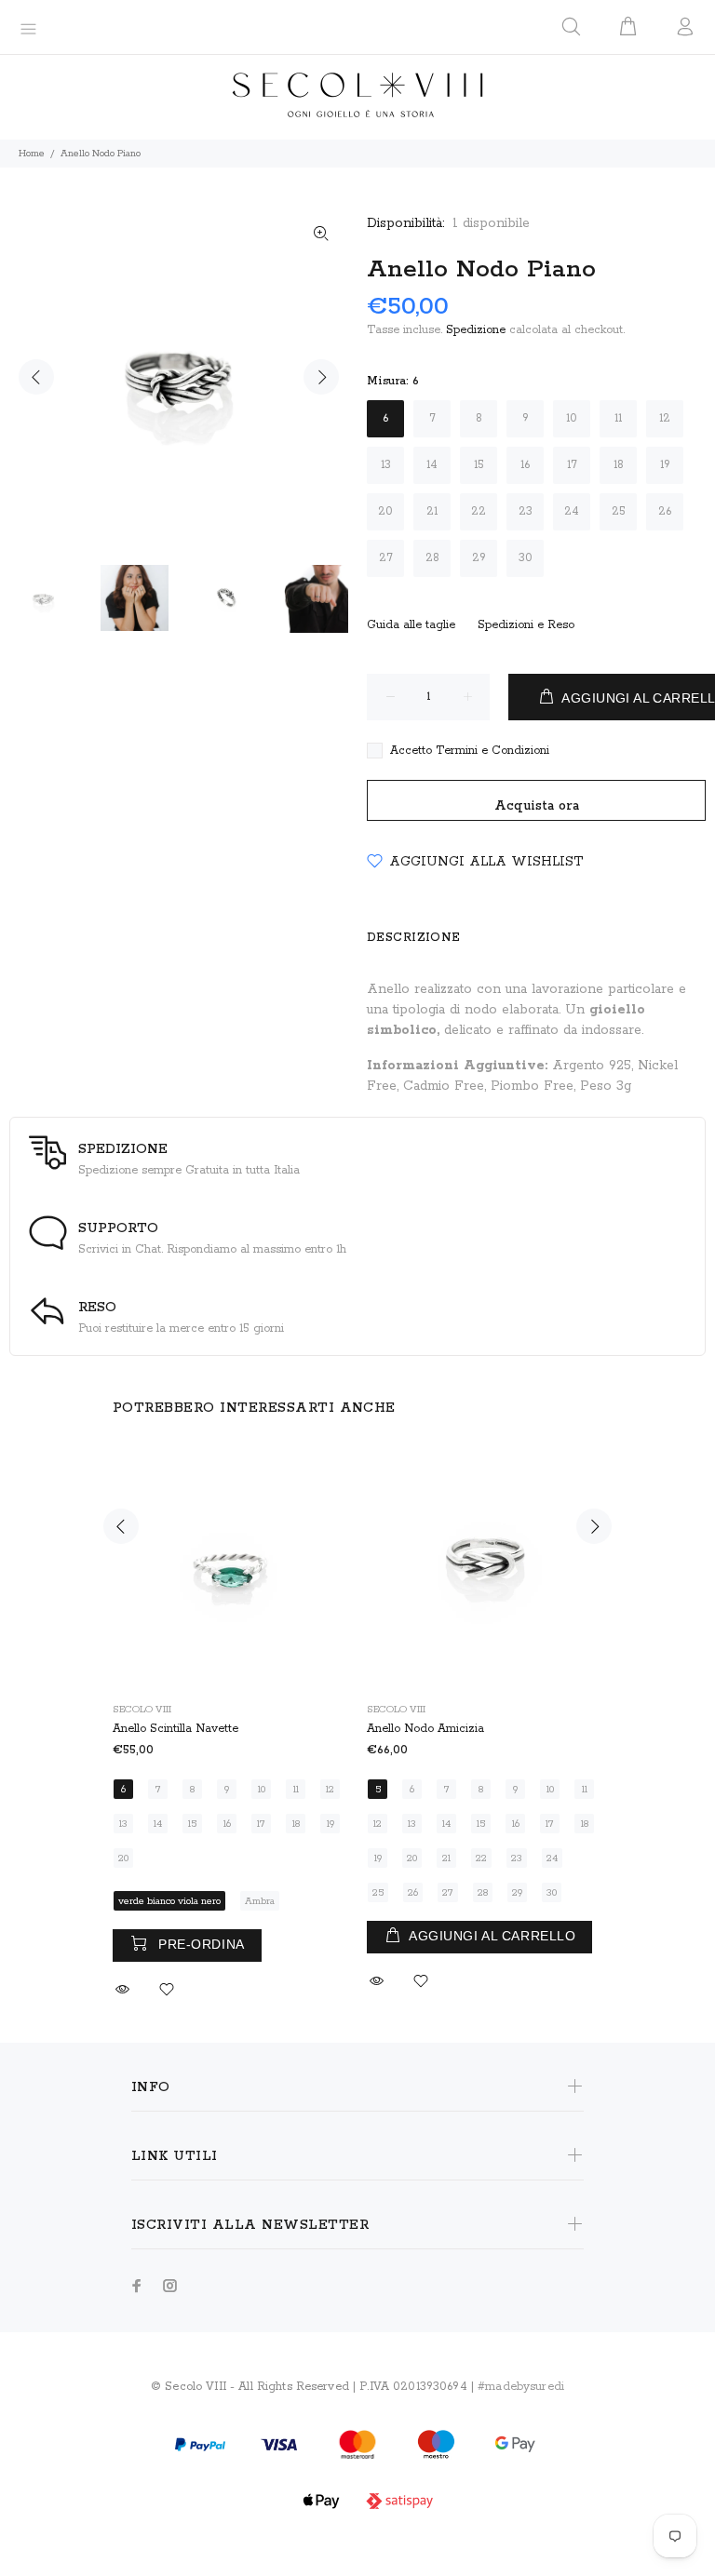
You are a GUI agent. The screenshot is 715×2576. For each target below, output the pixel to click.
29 (479, 558)
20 (385, 511)
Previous (36, 377)
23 (526, 511)
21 (432, 511)
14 (432, 465)
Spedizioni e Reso (526, 625)
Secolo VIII (142, 1710)
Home (32, 154)
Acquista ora (537, 806)
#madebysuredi (521, 2387)
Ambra (260, 1901)
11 (618, 418)
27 (386, 558)
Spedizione (476, 330)
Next (321, 377)
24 (572, 511)
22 (479, 511)
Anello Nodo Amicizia (425, 1729)
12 (665, 418)
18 (619, 465)
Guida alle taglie (411, 625)
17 (572, 465)
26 (665, 511)
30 (526, 558)
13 (386, 465)
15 (479, 465)
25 (619, 511)
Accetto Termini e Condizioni (470, 751)
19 (665, 465)
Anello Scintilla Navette (175, 1729)
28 (432, 558)
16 (525, 465)
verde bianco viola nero (169, 1901)
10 (572, 418)
